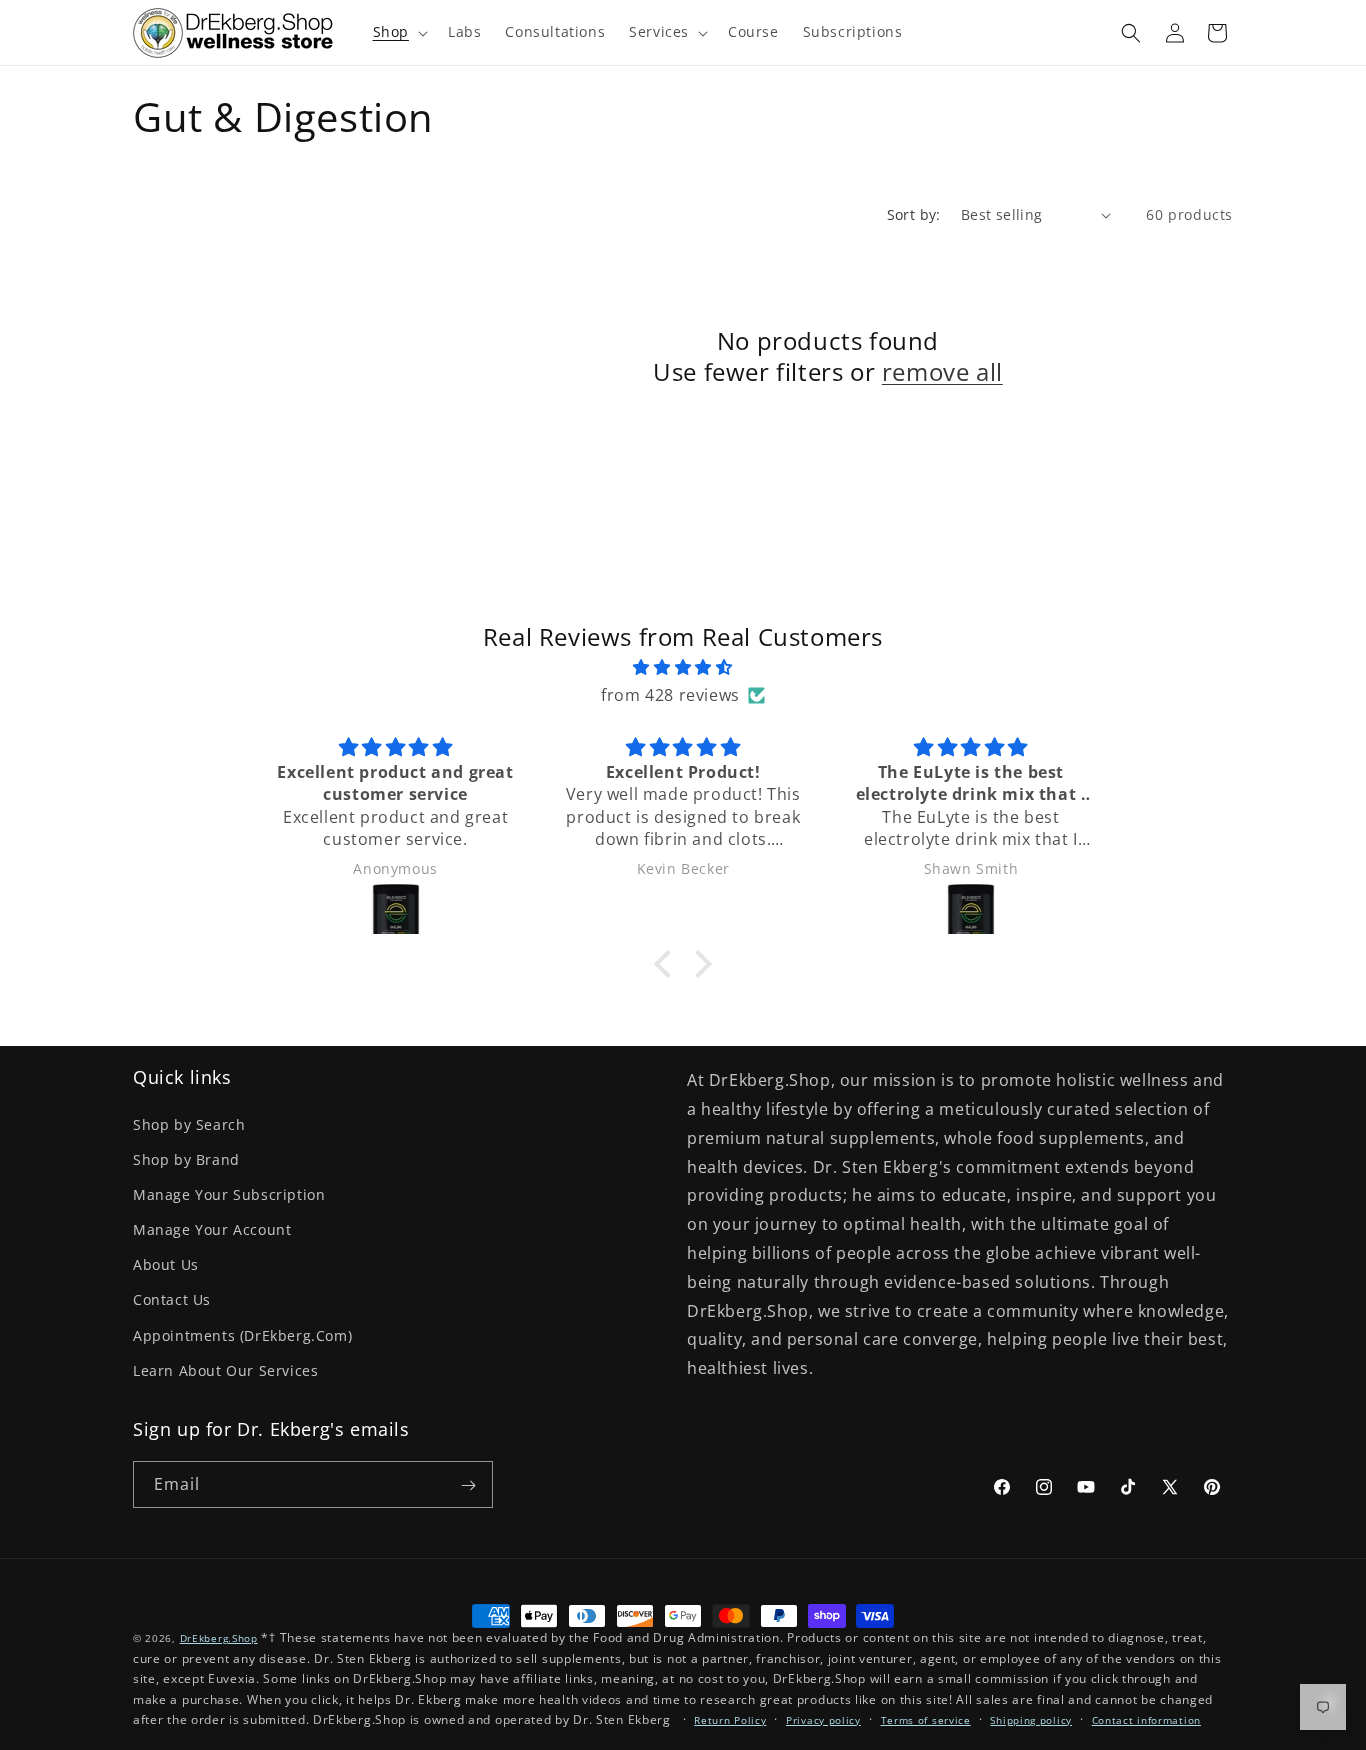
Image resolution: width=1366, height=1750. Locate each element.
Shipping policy (1031, 1720)
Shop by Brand (186, 1159)
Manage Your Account (212, 1229)
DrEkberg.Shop (219, 1638)
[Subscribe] (468, 1485)
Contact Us (172, 1299)
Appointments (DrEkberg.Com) (242, 1335)
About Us (166, 1264)
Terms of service (926, 1720)
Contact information (1146, 1720)
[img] (683, 667)
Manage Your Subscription (229, 1194)
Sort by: (914, 214)
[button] (398, 32)
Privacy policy (823, 1720)
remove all (942, 371)
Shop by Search (189, 1124)
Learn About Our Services (225, 1370)
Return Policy (730, 1720)
